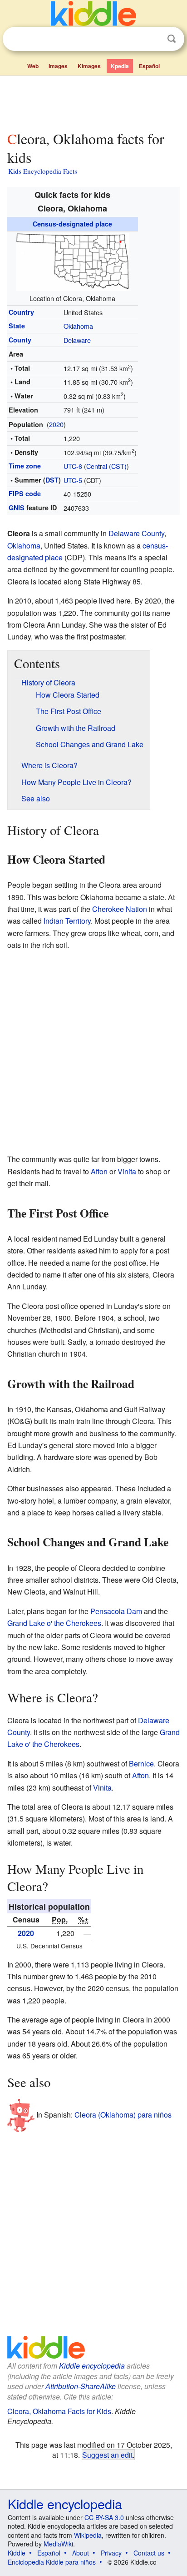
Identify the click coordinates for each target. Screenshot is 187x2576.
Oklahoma (78, 326)
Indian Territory (67, 921)
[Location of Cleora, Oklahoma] (73, 261)
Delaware (77, 340)
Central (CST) (106, 466)
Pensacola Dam (116, 1611)
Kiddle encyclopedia (92, 2366)
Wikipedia (88, 2535)
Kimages (89, 66)
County (20, 340)
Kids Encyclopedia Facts (43, 171)
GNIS (17, 508)
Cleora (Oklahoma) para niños (123, 2115)
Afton (99, 1171)
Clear (153, 39)
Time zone (25, 466)
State (17, 326)
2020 (56, 424)
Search (172, 39)
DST (52, 480)
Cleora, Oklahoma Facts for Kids (59, 2411)
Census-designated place (72, 224)
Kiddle (17, 2553)
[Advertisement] (93, 101)
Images (58, 66)
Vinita (127, 1171)
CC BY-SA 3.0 (104, 2517)
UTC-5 (73, 480)
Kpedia (120, 66)
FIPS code (25, 493)
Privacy (111, 2553)
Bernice (141, 1763)
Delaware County (136, 533)
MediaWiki (58, 2544)
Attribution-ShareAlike (81, 2386)
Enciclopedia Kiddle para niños (52, 2562)
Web (33, 66)
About (81, 2553)
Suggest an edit (107, 2455)
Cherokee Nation (120, 909)
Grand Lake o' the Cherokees (54, 1623)
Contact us (149, 2553)
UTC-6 (73, 466)
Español (149, 66)
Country (21, 312)
